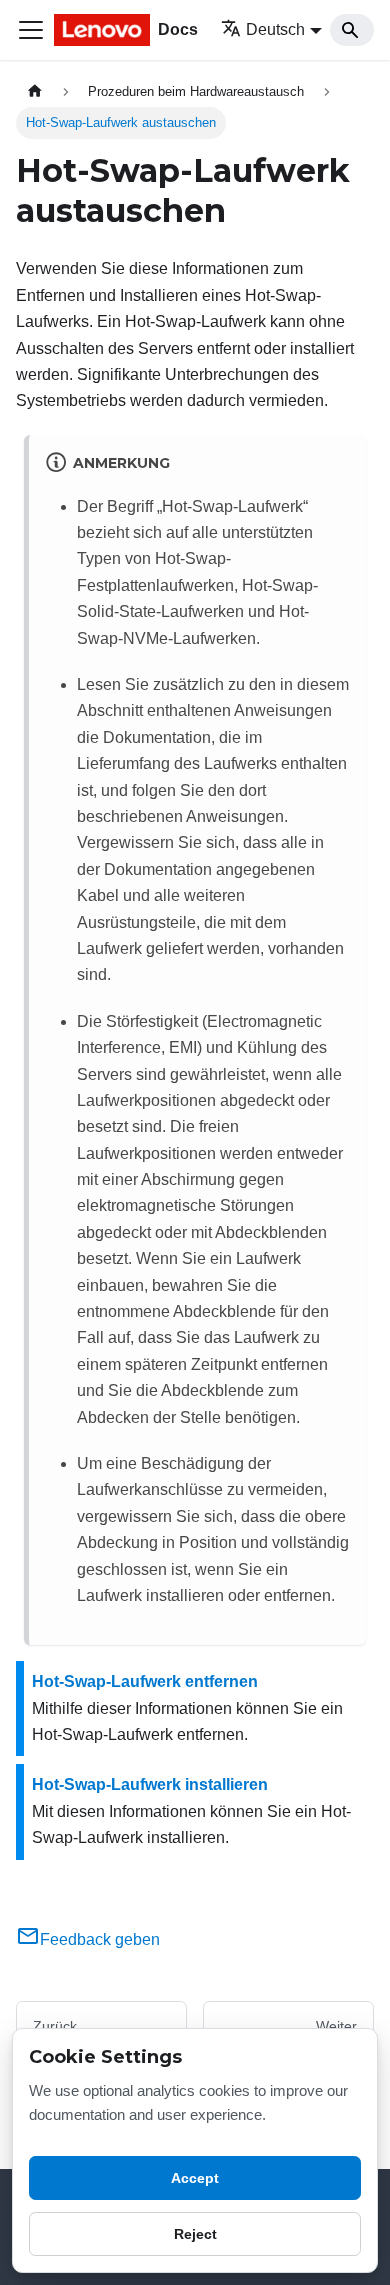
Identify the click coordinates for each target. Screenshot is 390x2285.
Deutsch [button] (275, 29)
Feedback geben (100, 1939)
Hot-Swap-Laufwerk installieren (150, 1784)
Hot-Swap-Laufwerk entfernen (145, 1681)
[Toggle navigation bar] (31, 30)
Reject (195, 2234)
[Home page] (35, 91)
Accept (195, 2178)
